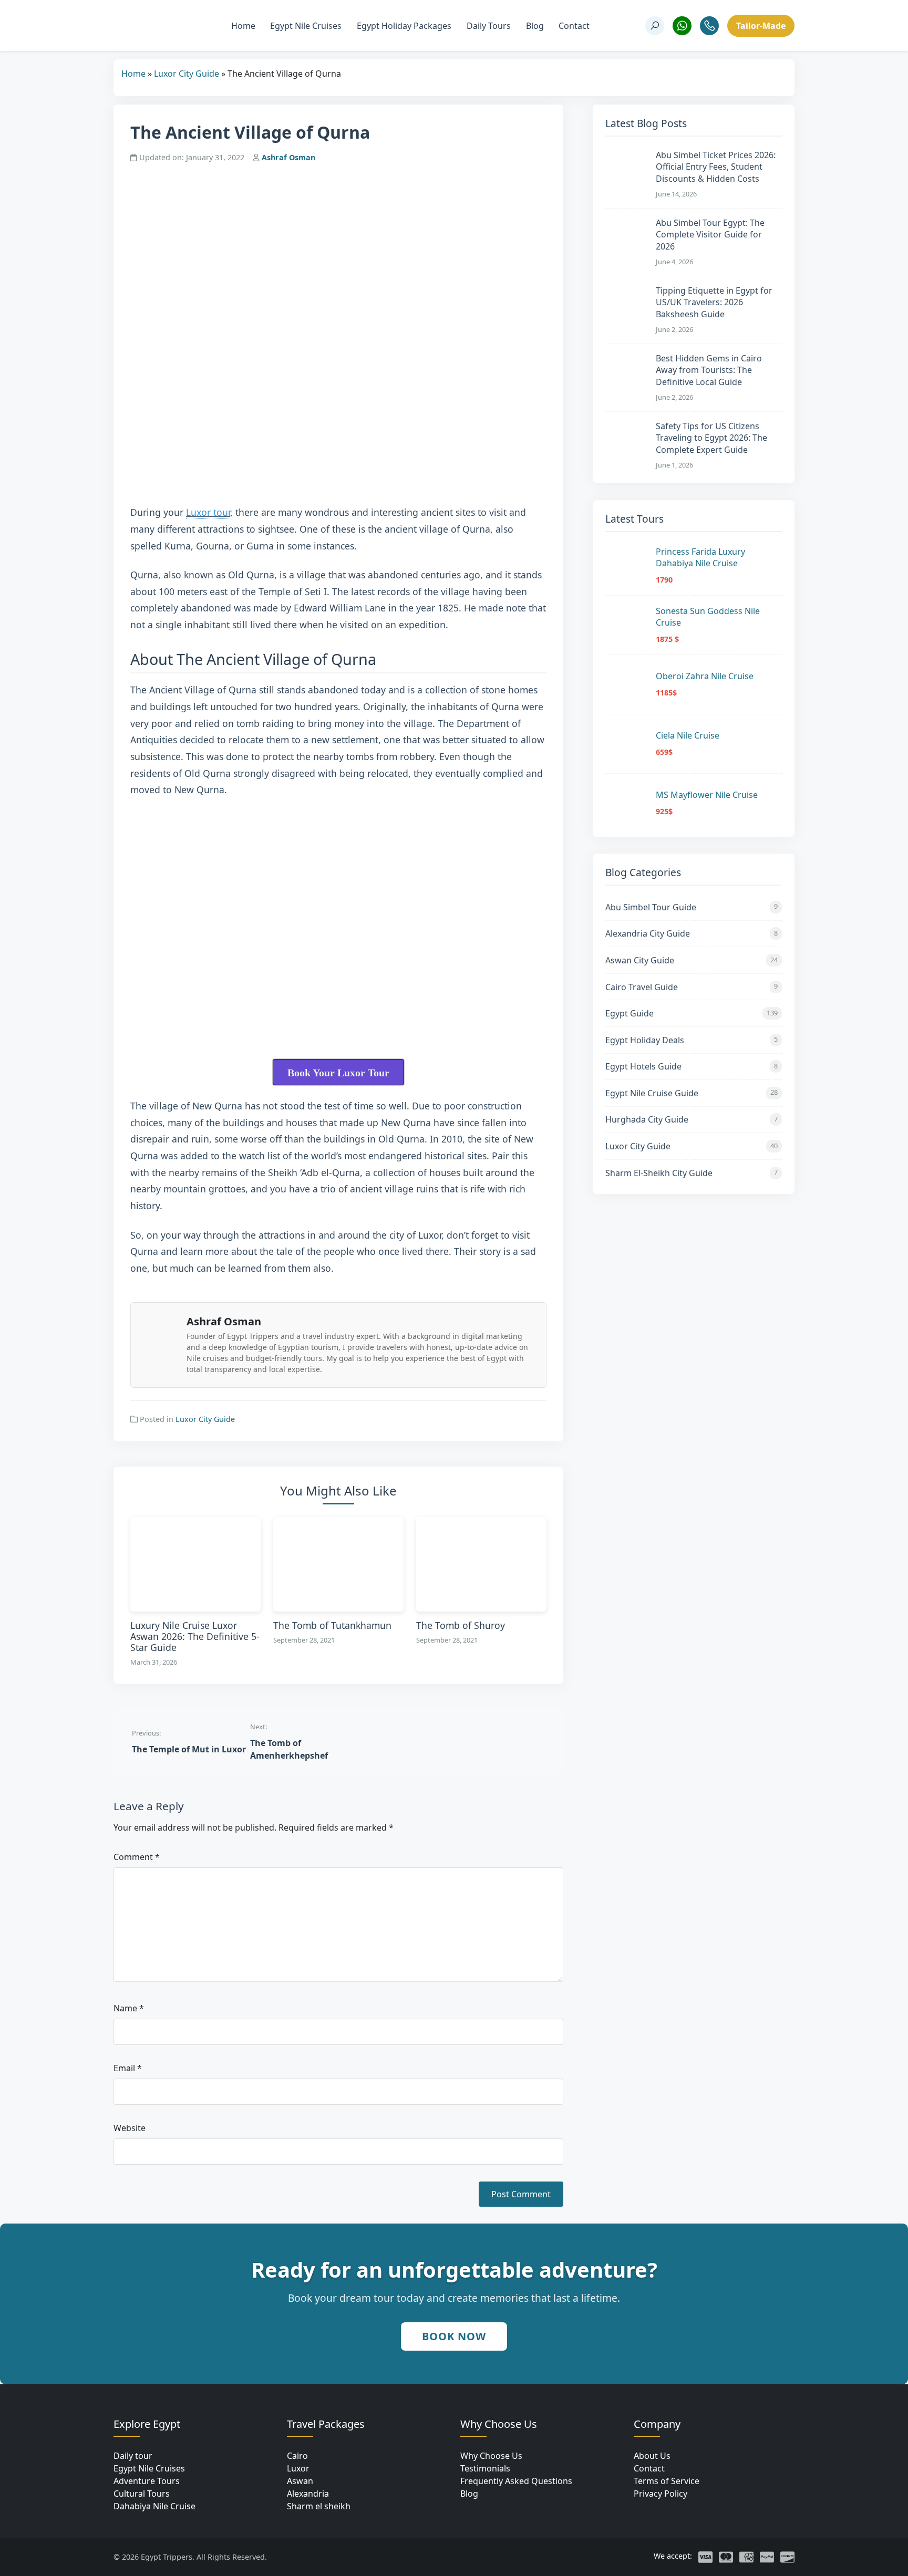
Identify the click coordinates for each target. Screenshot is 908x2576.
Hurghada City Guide (692, 1119)
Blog (535, 26)
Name (129, 2008)
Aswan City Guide (692, 960)
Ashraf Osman (288, 157)
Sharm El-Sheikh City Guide (692, 1173)
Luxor (298, 2468)
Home (243, 26)
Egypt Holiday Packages (404, 26)
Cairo (297, 2456)
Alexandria (308, 2494)
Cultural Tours (142, 2494)
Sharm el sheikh (319, 2506)
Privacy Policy (661, 2494)
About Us (652, 2456)
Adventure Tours (147, 2481)
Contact (574, 26)
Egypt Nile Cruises (306, 26)
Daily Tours (489, 26)
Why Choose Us (491, 2456)
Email (128, 2068)
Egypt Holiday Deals (692, 1040)
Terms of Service (667, 2481)
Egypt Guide (692, 1013)
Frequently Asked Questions (516, 2481)
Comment (137, 1857)
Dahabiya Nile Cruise (154, 2506)
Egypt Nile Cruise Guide (692, 1093)
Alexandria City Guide (692, 933)
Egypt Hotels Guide (692, 1066)
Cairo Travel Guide (692, 987)
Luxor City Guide (187, 74)
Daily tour (133, 2456)
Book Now (454, 2336)
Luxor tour (208, 512)
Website (130, 2128)
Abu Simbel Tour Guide (692, 907)
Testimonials (485, 2468)
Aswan (300, 2481)
